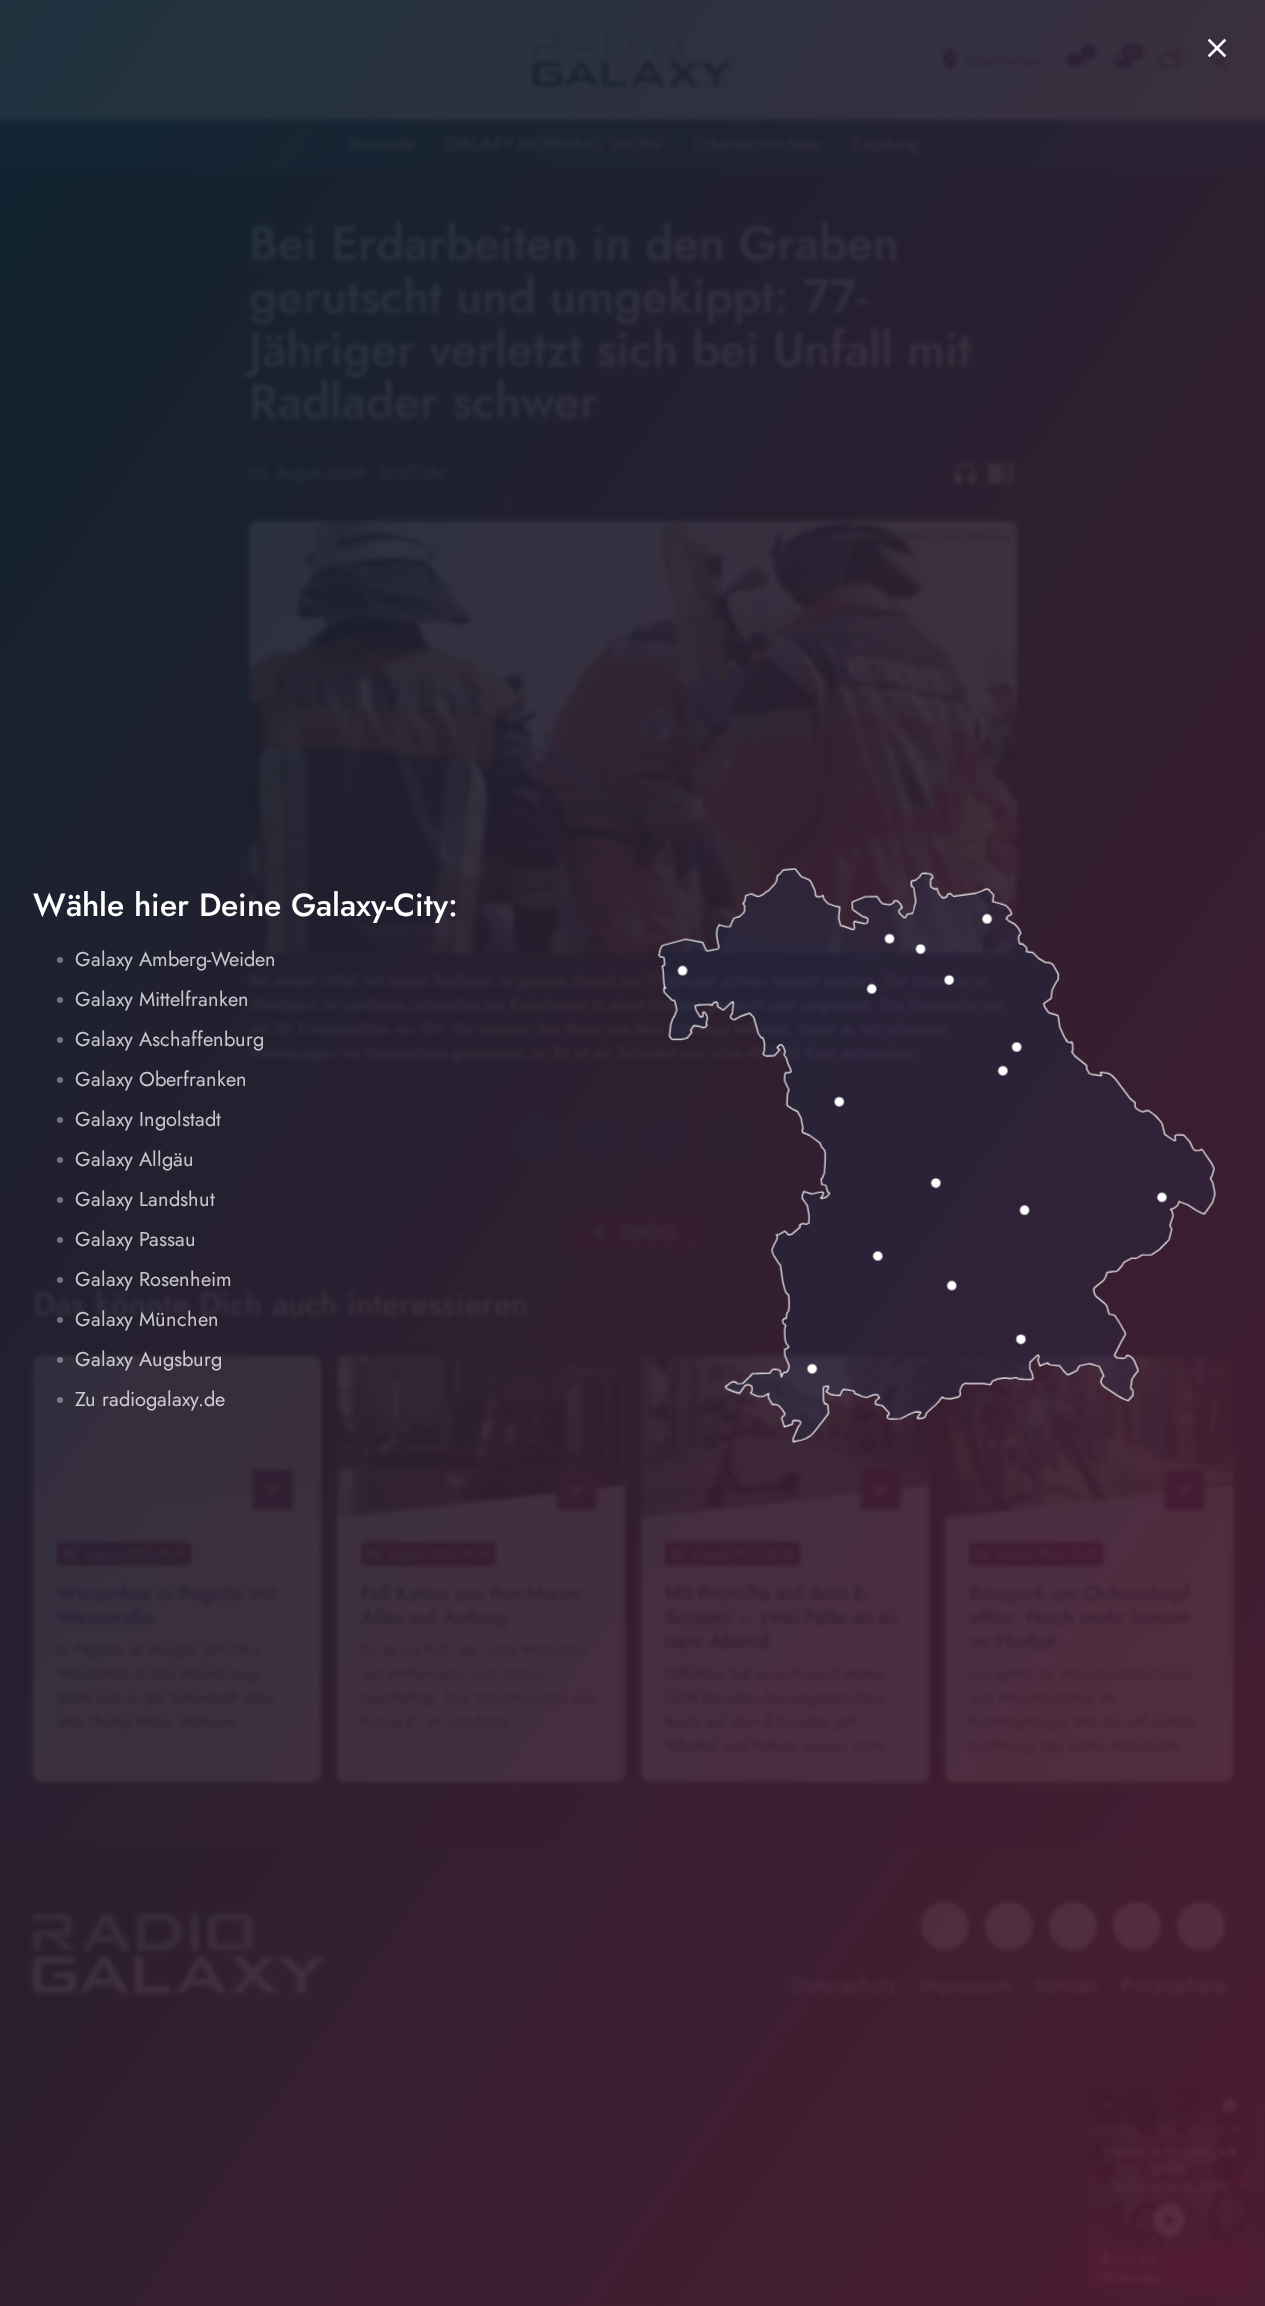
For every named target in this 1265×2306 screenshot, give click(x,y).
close (1217, 48)
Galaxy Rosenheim (153, 1279)
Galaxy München (147, 1319)
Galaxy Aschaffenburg (169, 1039)
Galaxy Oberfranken (161, 1079)
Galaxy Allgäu (134, 1159)
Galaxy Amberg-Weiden (175, 959)
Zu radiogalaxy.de (150, 1399)
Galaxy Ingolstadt (148, 1119)
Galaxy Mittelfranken (162, 999)
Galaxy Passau (135, 1239)
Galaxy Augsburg (148, 1359)
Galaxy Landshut (145, 1199)
